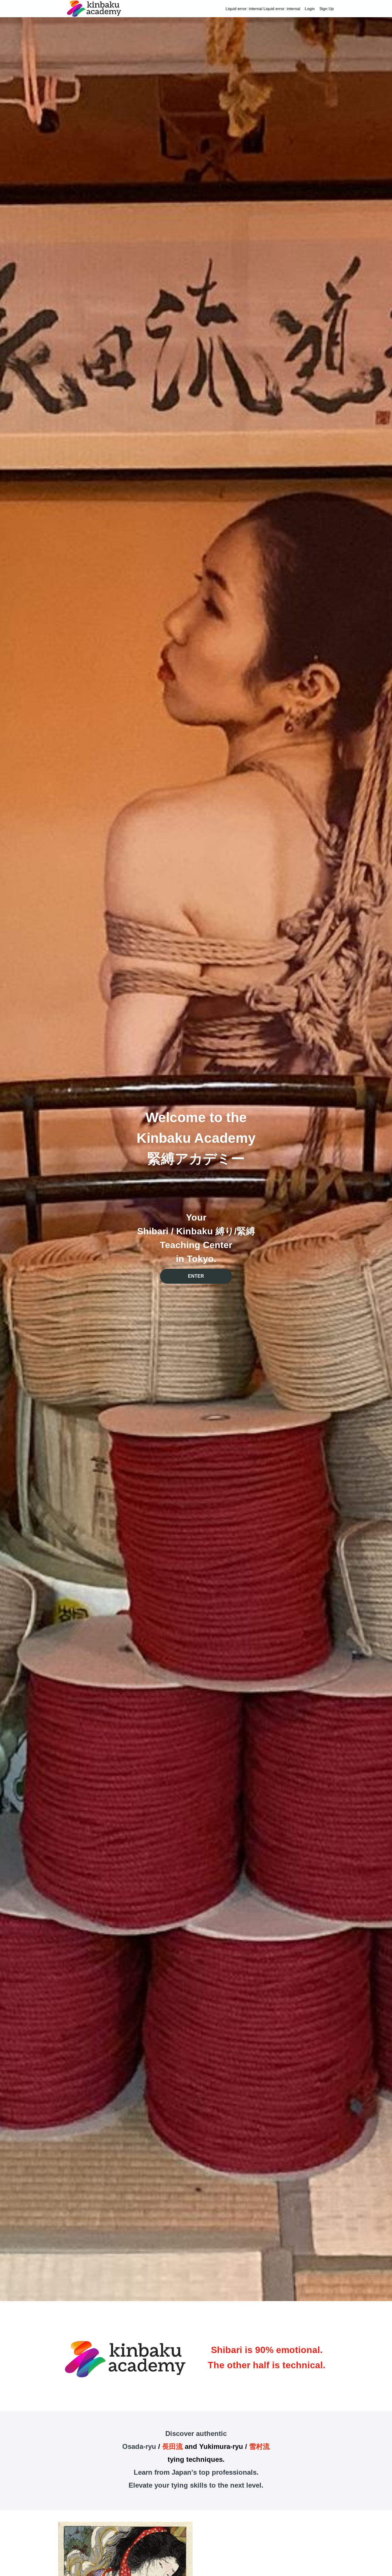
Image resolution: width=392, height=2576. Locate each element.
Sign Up (327, 9)
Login (310, 9)
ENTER (196, 1276)
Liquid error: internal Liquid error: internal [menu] (280, 9)
